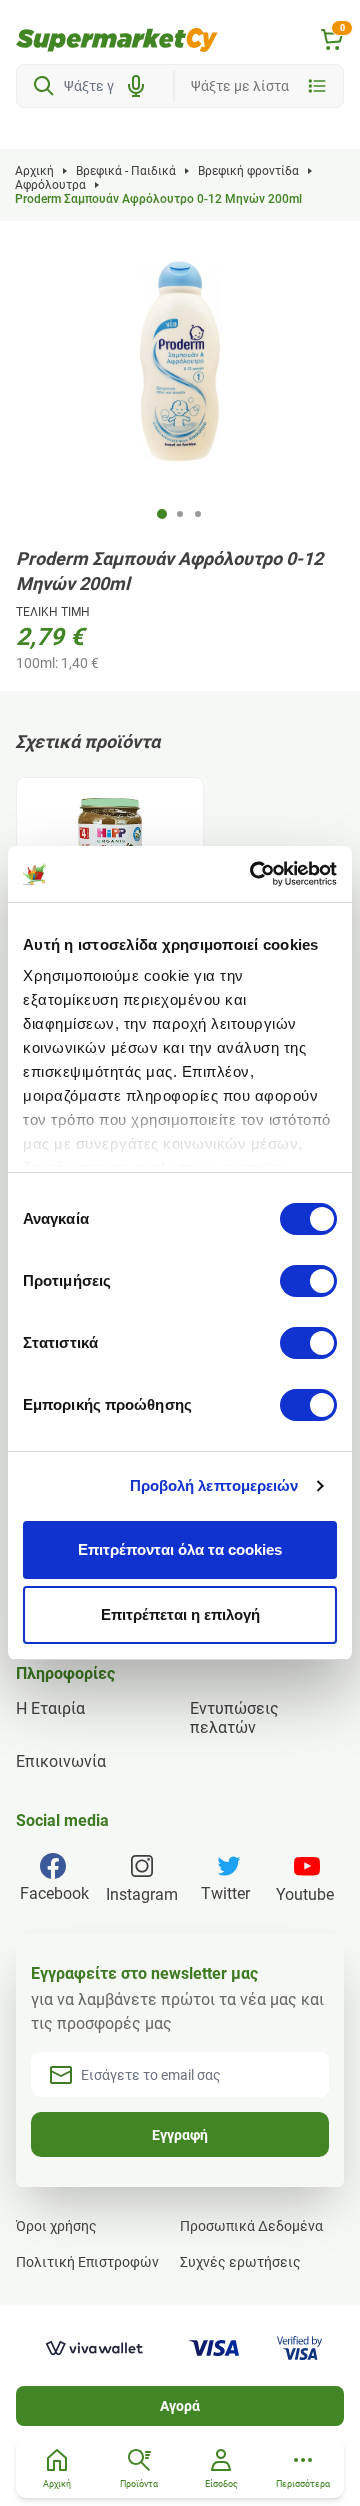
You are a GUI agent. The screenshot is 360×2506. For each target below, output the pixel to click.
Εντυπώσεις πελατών (234, 1718)
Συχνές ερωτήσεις (240, 2262)
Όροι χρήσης (56, 2226)
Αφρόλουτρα (50, 185)
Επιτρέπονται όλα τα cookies (180, 1549)
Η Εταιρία (50, 1708)
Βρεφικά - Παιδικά (126, 171)
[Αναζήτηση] (44, 86)
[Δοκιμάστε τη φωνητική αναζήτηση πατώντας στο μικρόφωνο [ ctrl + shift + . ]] (136, 86)
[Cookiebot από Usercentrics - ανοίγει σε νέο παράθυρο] (254, 874)
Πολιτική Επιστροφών (87, 2262)
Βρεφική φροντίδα (248, 171)
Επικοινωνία (61, 1761)
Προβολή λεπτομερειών (214, 1485)
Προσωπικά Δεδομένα (251, 2226)
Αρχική (34, 171)
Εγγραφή (180, 2135)
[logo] (117, 40)
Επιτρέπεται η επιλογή (180, 1614)
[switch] (308, 1281)
